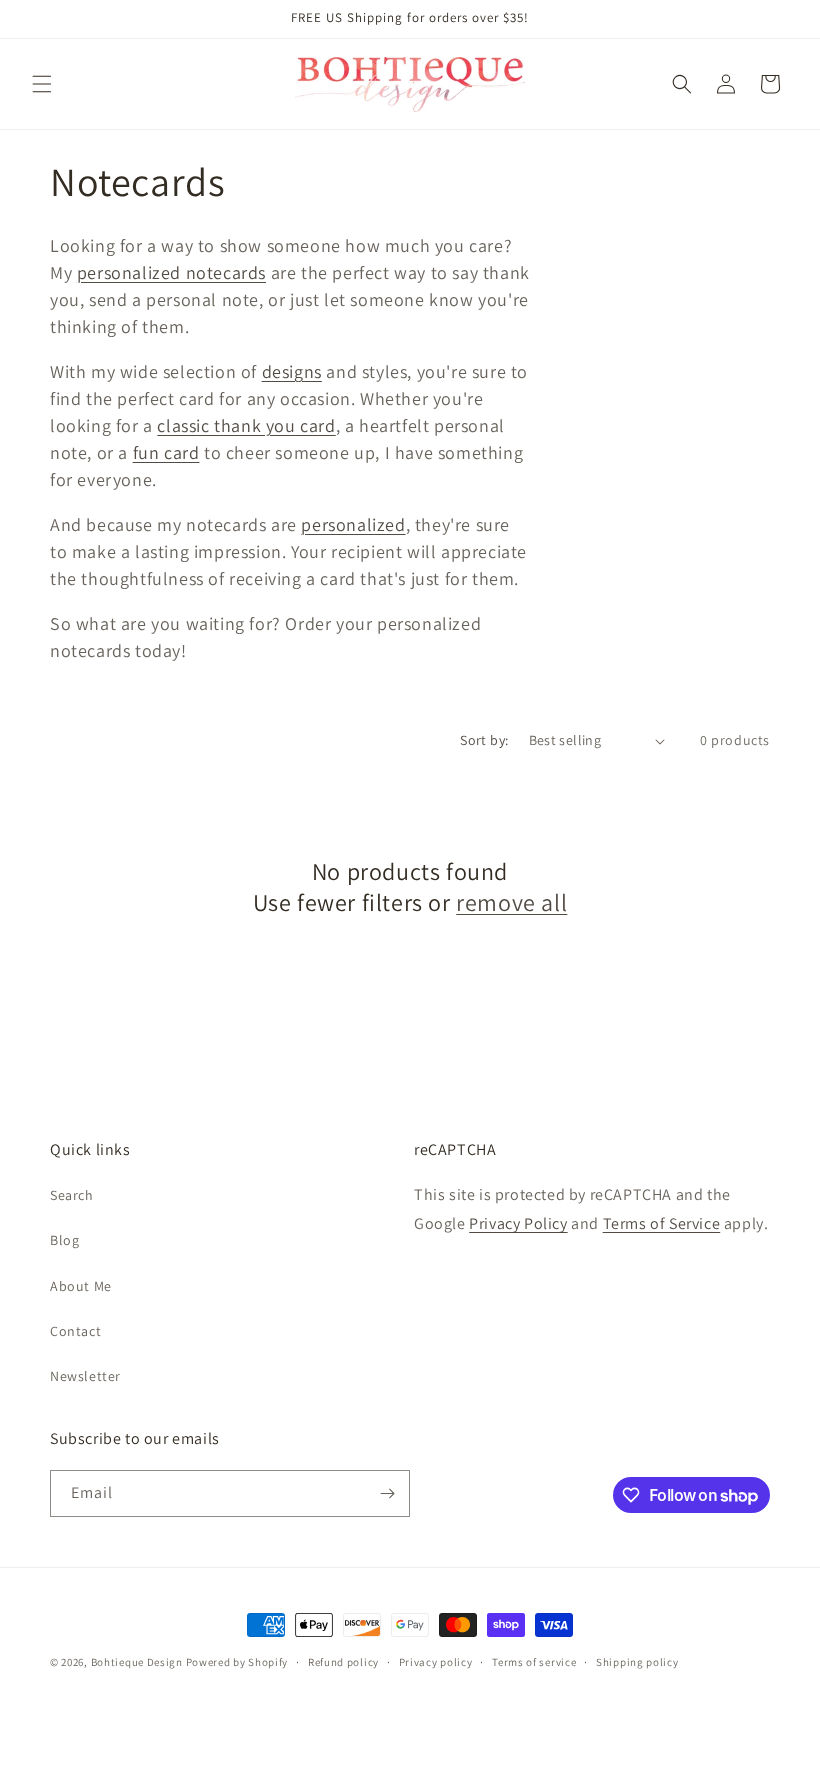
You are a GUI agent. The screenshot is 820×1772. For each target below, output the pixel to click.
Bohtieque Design (137, 1662)
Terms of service (534, 1662)
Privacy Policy (518, 1223)
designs (292, 371)
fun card (166, 452)
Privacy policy (436, 1662)
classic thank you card (246, 425)
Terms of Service (662, 1223)
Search (72, 1195)
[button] (42, 84)
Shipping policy (637, 1662)
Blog (64, 1240)
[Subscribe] (387, 1493)
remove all (511, 902)
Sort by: (484, 740)
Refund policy (343, 1662)
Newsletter (85, 1376)
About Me (81, 1286)
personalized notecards (171, 272)
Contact (75, 1331)
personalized (353, 524)
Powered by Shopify (237, 1662)
